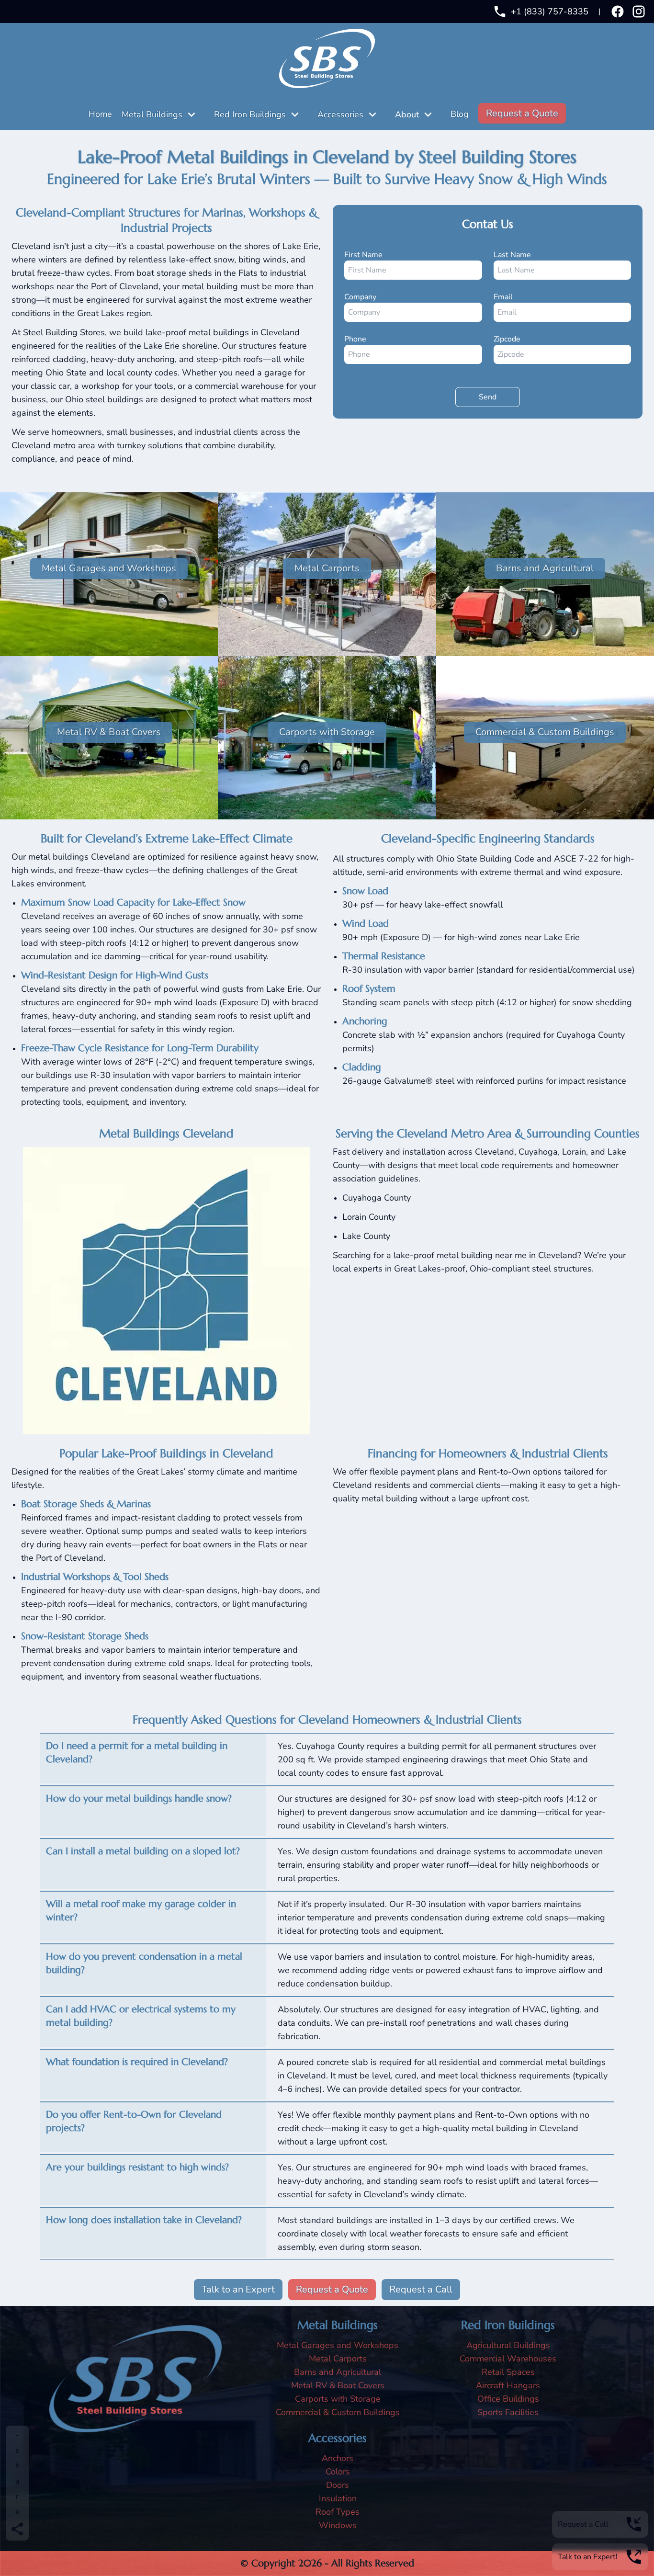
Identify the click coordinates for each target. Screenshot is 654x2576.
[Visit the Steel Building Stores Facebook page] (618, 11)
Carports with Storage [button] (327, 732)
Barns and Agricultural (338, 2372)
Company (360, 297)
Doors (338, 2485)
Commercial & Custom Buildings (338, 2412)
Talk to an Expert (238, 2289)
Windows (338, 2525)
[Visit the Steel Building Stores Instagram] (639, 11)
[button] (194, 114)
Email (503, 297)
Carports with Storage (338, 2399)
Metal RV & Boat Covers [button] (109, 732)
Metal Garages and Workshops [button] (109, 568)
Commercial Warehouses (508, 2359)
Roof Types (338, 2512)
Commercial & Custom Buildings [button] (545, 732)
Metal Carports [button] (327, 568)
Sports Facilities (508, 2412)
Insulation (338, 2498)
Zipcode (507, 339)
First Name (363, 255)
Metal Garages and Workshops (338, 2345)
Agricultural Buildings (508, 2345)
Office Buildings (508, 2399)
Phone (355, 339)
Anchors (338, 2458)
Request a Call (421, 2289)
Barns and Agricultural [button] (545, 568)
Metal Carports (338, 2359)
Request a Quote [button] (522, 113)
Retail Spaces (508, 2372)
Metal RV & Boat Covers (338, 2385)
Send (499, 397)
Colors (338, 2472)
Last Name (512, 255)
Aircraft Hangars (508, 2385)
